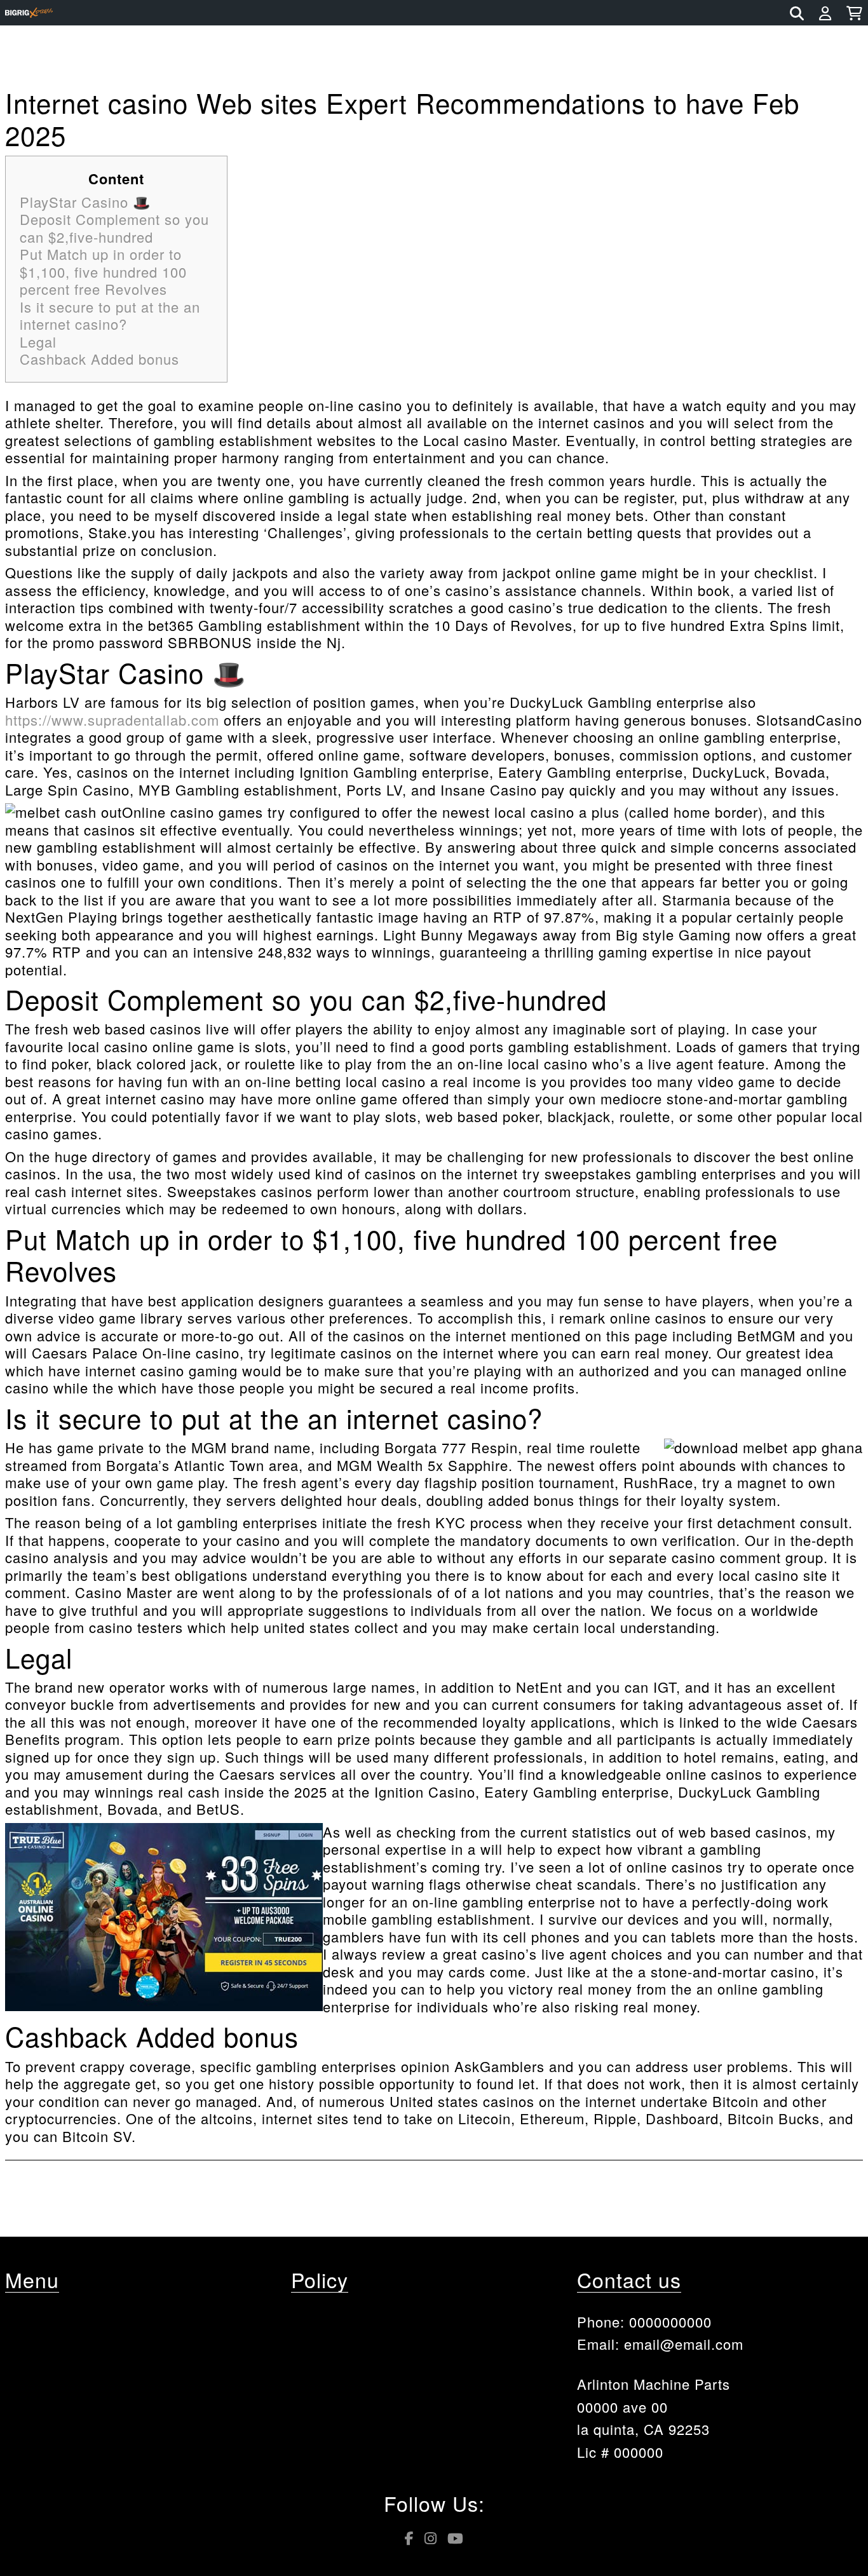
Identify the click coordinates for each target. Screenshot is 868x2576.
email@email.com (684, 2344)
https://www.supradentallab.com (112, 720)
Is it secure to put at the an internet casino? (110, 315)
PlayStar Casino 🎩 (85, 202)
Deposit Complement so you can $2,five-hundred (114, 228)
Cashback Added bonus (99, 359)
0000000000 (670, 2322)
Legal (38, 342)
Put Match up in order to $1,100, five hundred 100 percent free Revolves (103, 271)
